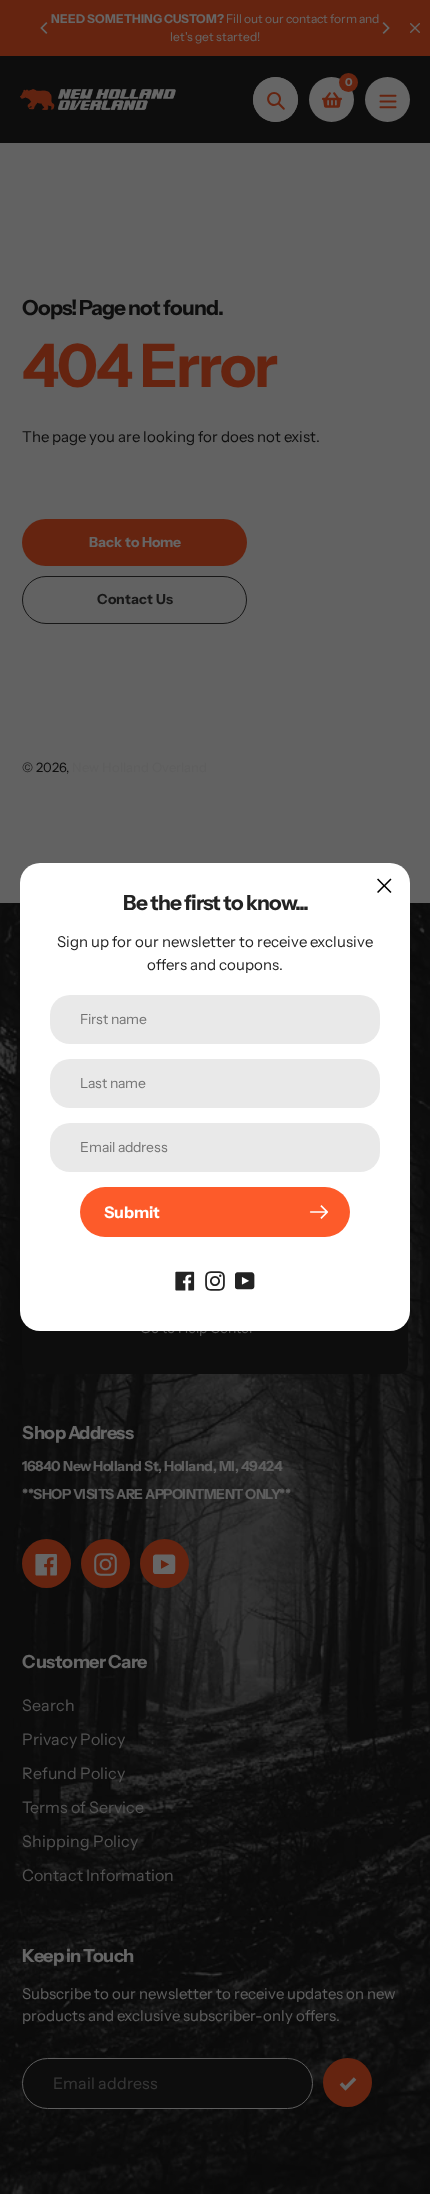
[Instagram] (215, 1279)
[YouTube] (245, 1279)
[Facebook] (185, 1279)
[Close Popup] (384, 885)
